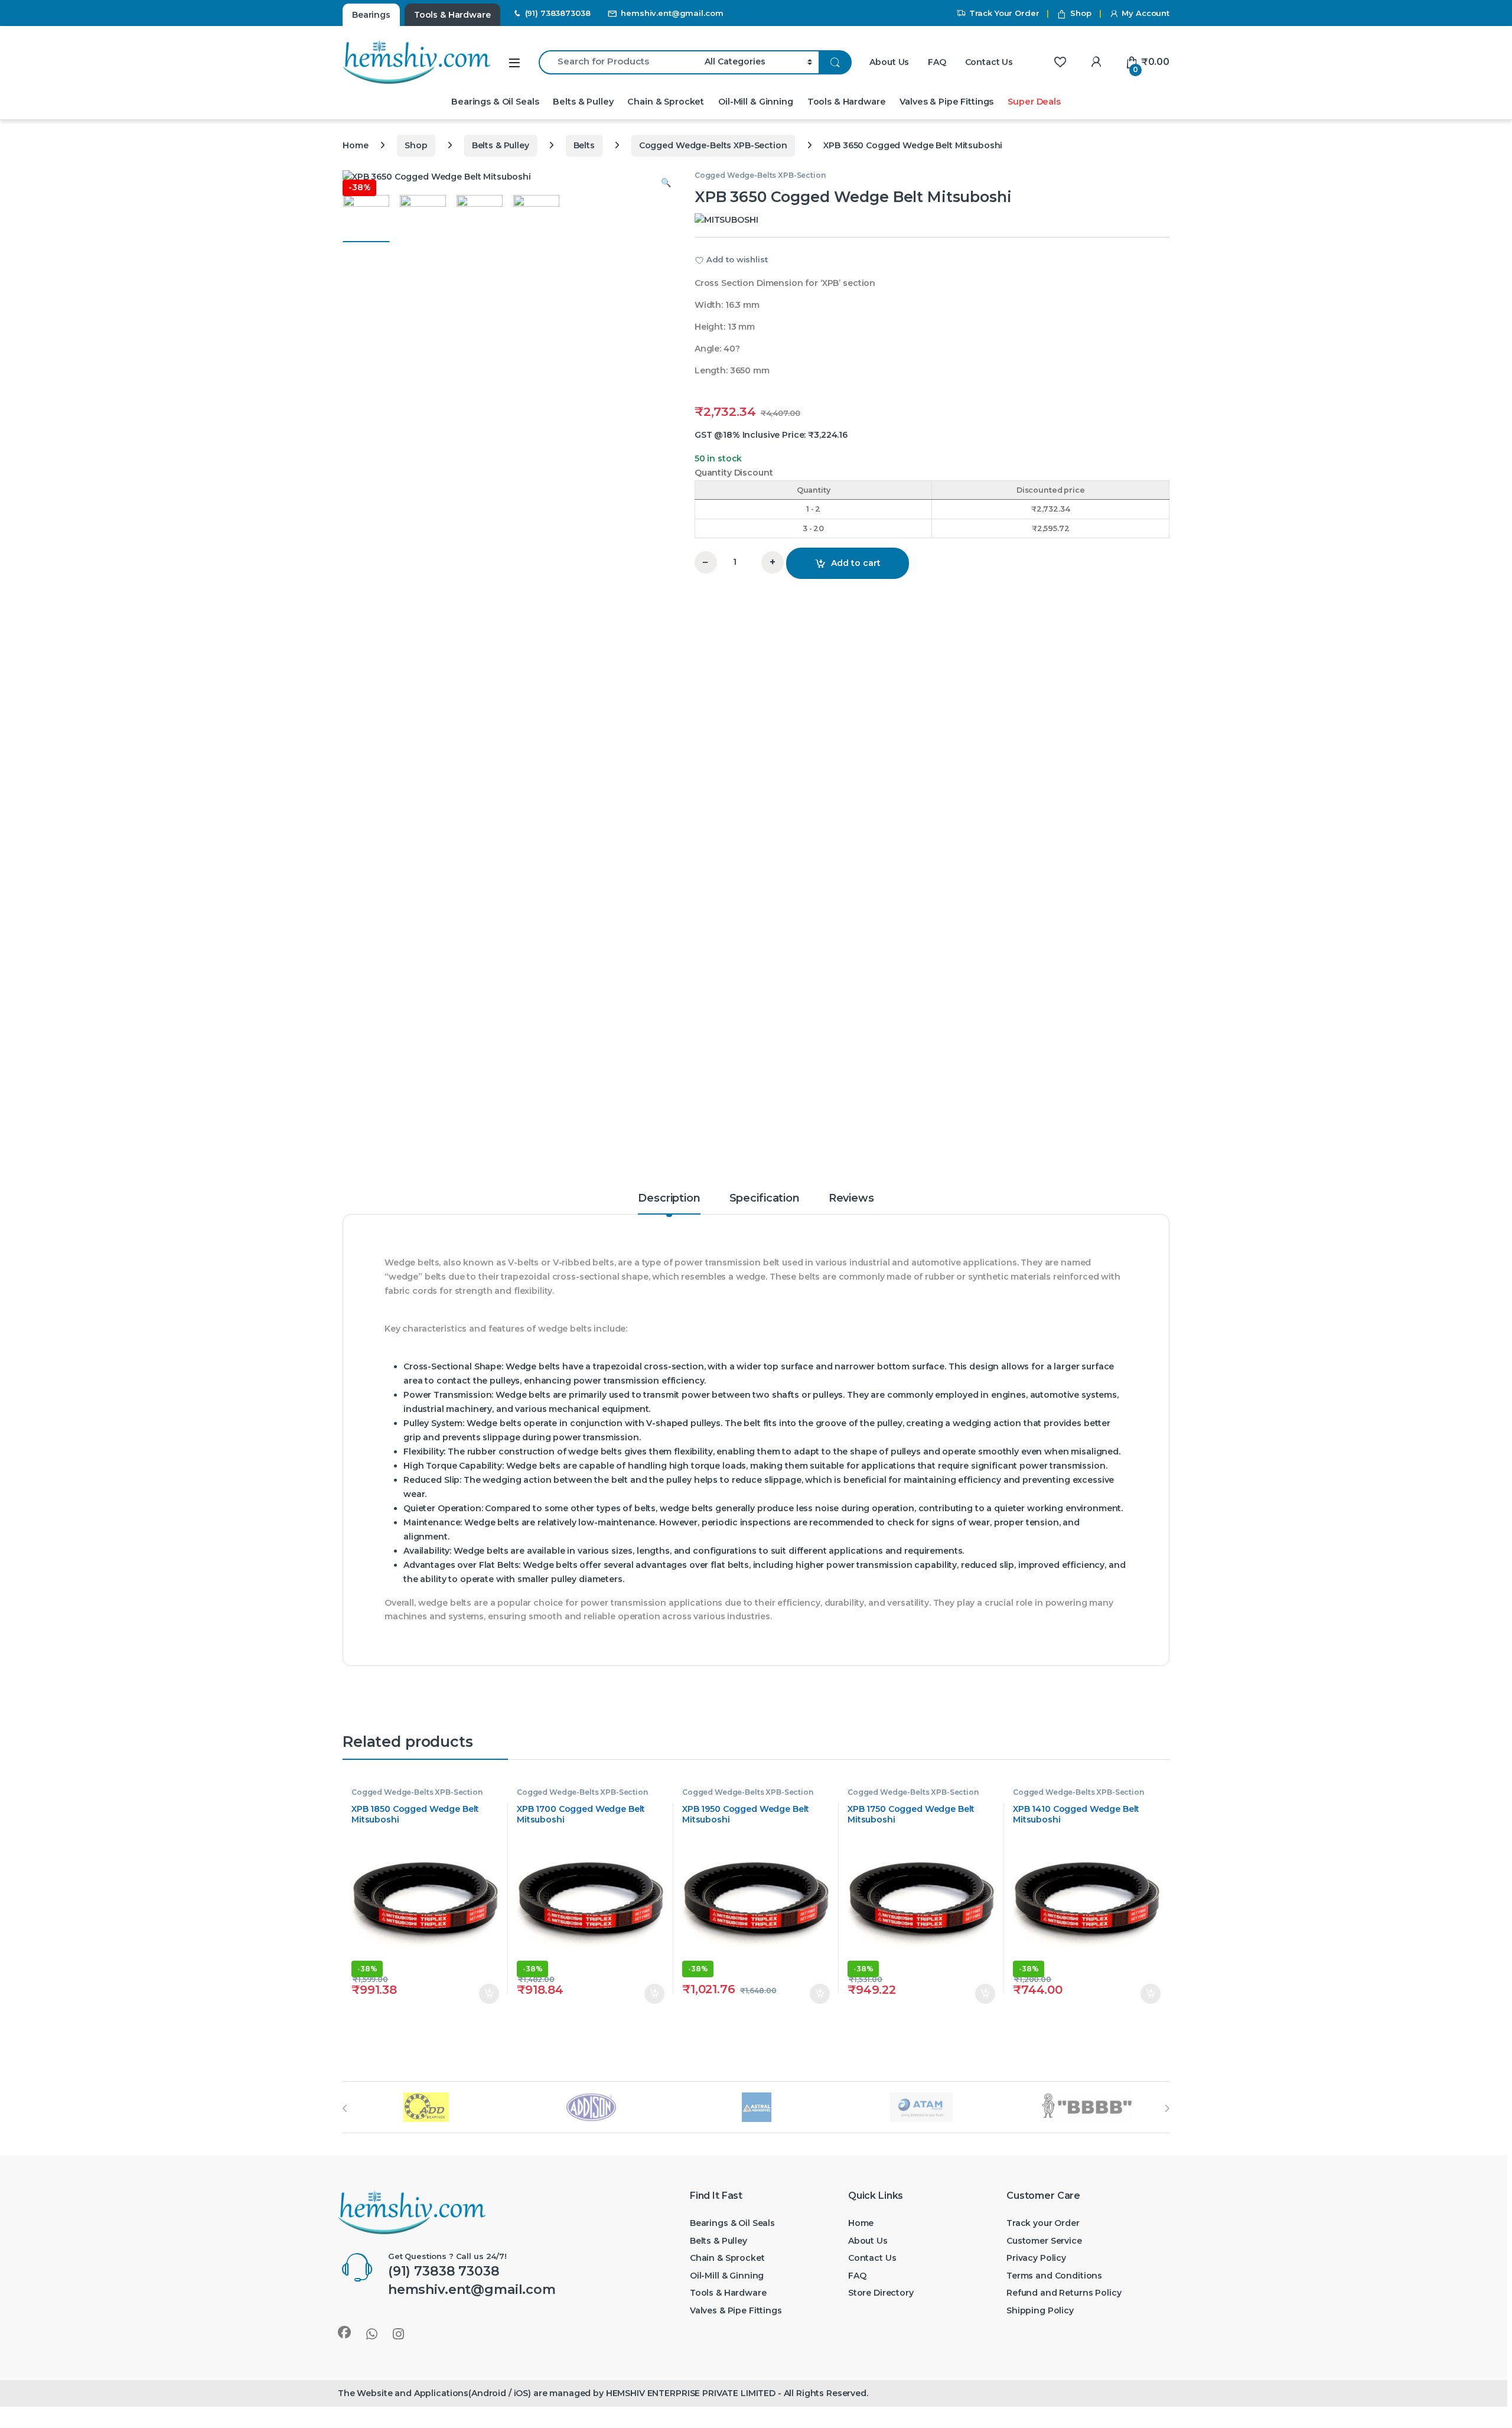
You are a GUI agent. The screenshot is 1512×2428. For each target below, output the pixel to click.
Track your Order (1043, 2223)
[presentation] (345, 2108)
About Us (889, 62)
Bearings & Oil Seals (495, 102)
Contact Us (989, 62)
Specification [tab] (765, 1199)
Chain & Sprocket (666, 102)
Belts (584, 145)
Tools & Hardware (847, 102)
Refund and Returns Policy (1064, 2293)
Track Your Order (1004, 13)
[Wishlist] (1060, 62)
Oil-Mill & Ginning (755, 102)
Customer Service (1044, 2241)
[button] (666, 183)
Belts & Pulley (583, 102)
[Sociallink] (344, 2332)
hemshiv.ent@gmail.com (672, 13)
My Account (1146, 13)
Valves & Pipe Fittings (946, 102)
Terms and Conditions (1054, 2276)
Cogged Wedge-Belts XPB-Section (713, 145)
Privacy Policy (1036, 2258)
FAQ (937, 62)
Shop (1081, 13)
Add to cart (856, 563)
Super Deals (1034, 102)
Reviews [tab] (851, 1199)
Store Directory (881, 2293)
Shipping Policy (1040, 2310)
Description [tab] (669, 1199)
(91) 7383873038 (558, 13)
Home (355, 145)
